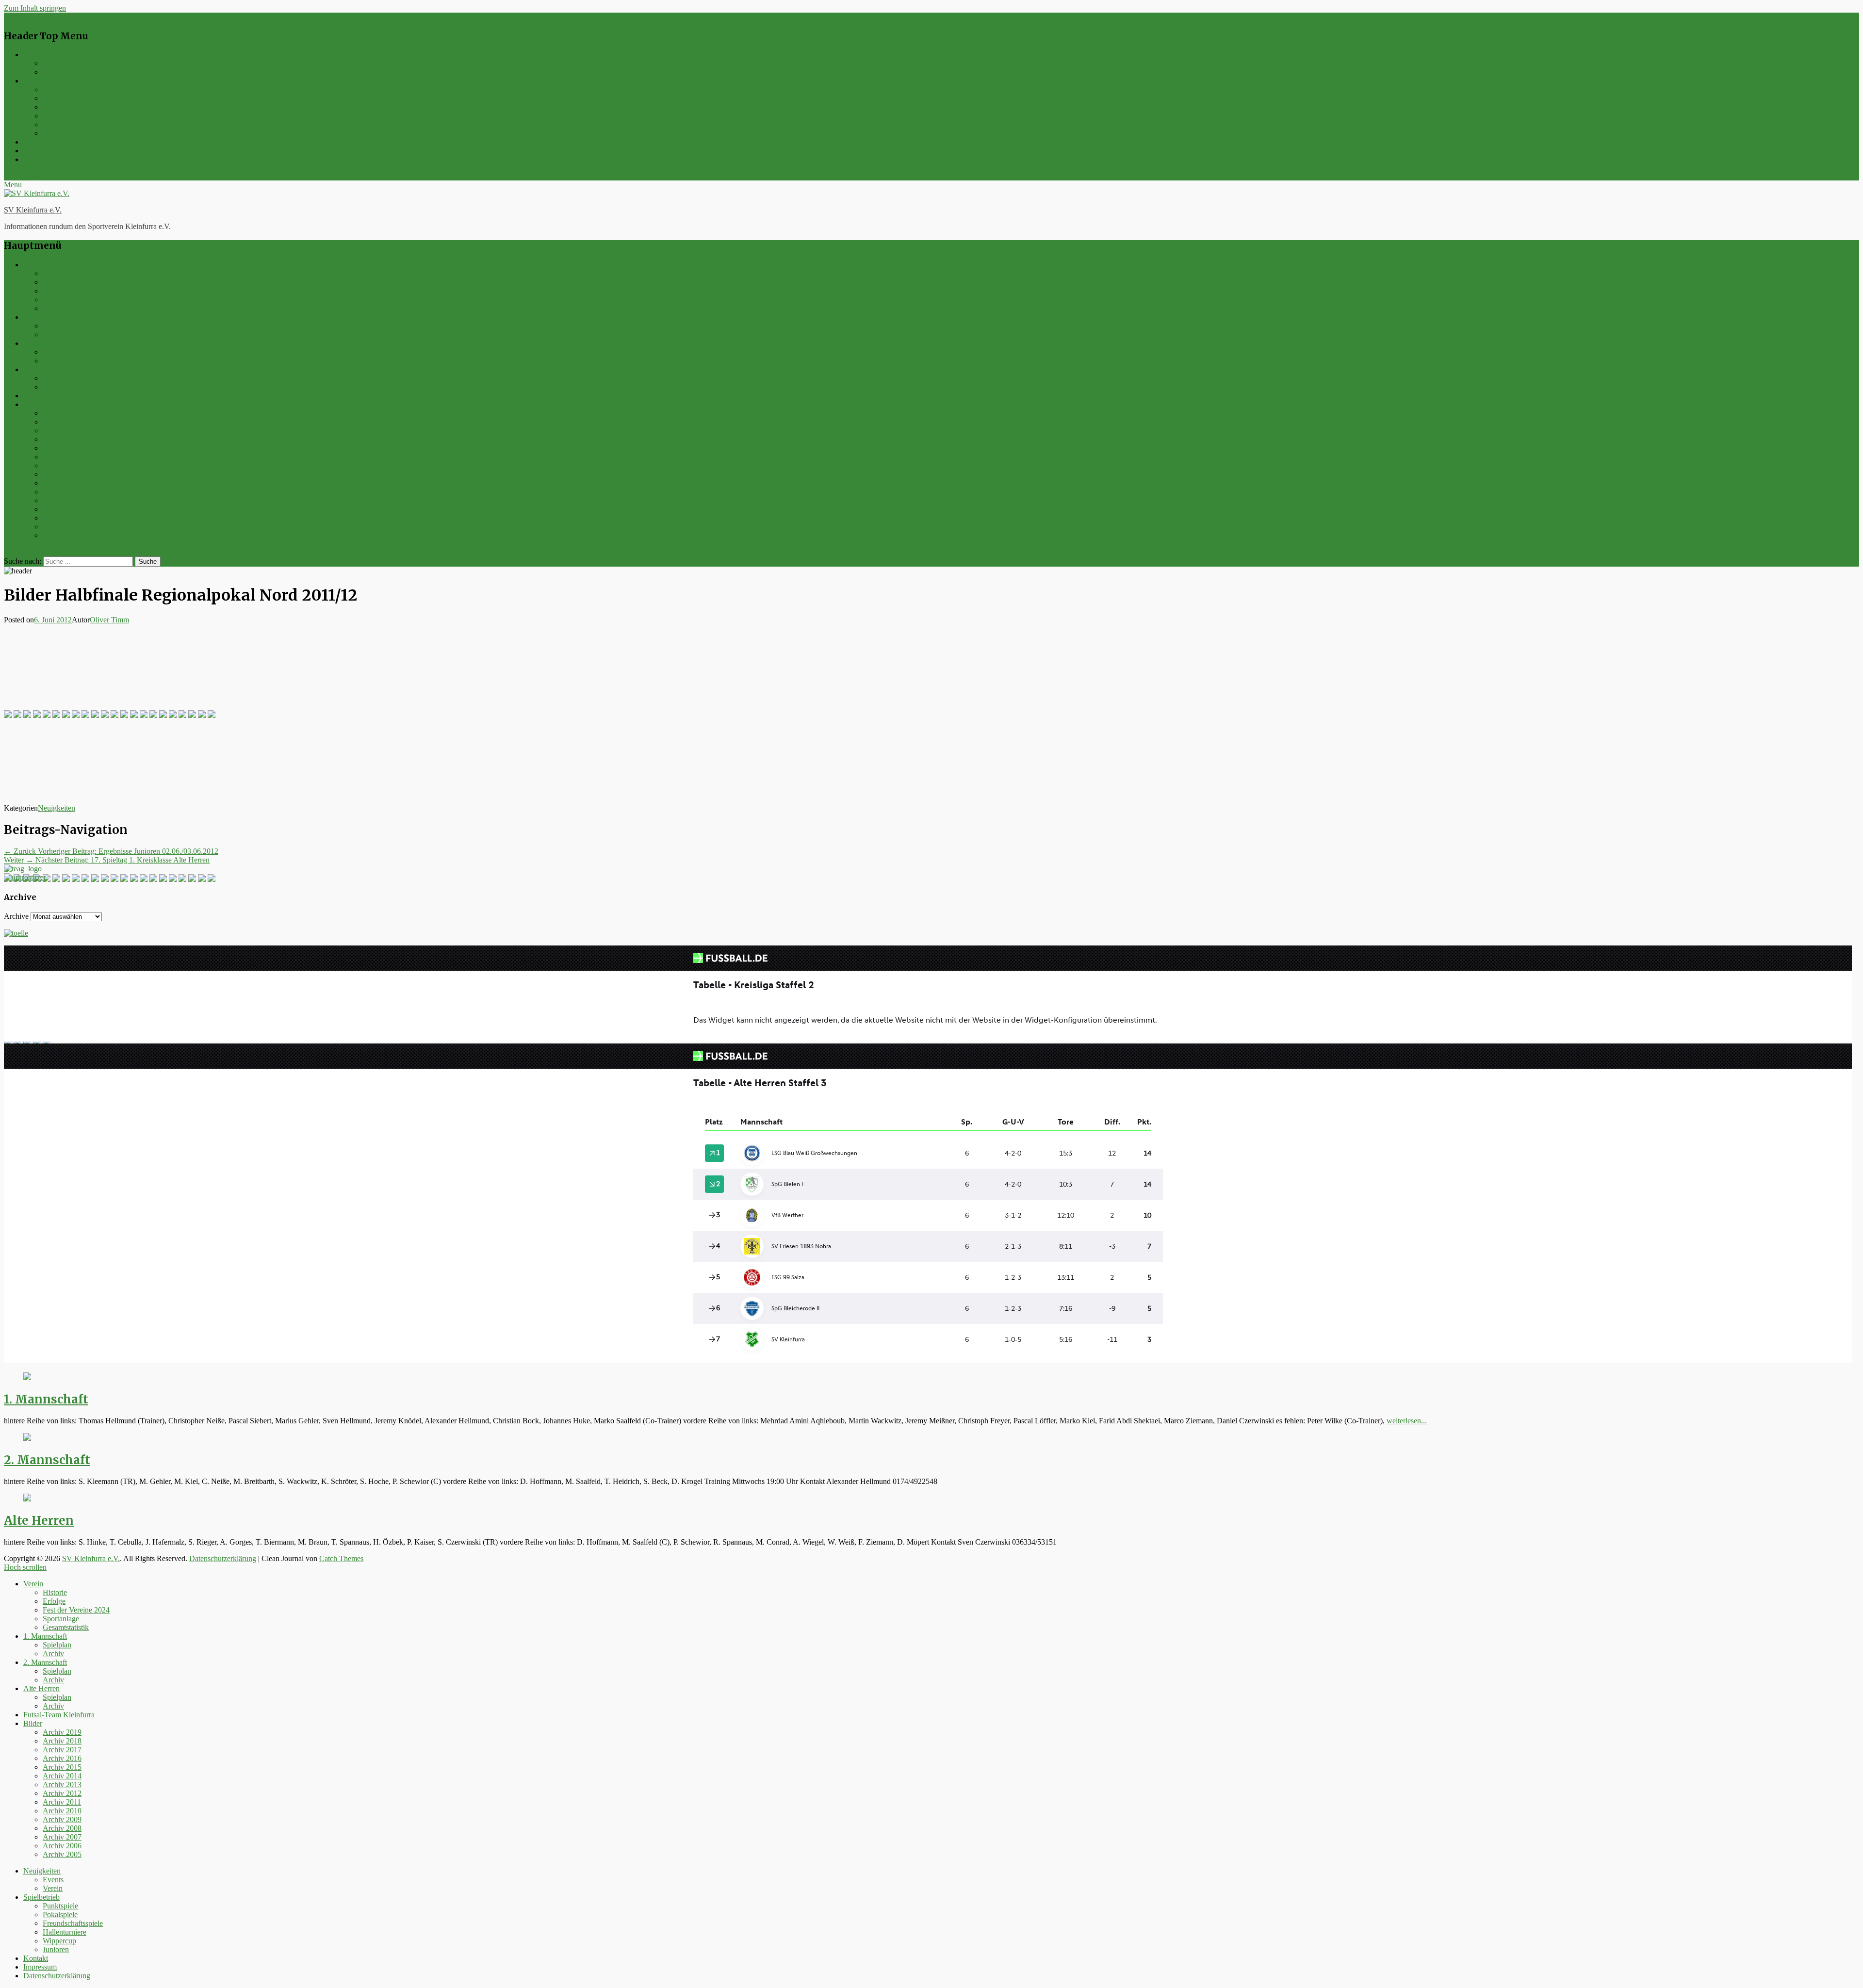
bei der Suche (25, 552)
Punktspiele (60, 90)
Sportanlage (61, 300)
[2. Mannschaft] (27, 1438)
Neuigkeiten (42, 55)
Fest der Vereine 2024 (76, 291)
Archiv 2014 (62, 457)
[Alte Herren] (27, 1499)
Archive (16, 916)
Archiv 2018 (62, 422)
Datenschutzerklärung (57, 159)
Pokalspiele (60, 98)
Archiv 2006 (62, 527)
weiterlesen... (1407, 1421)
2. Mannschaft (45, 343)
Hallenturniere (65, 116)
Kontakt (36, 142)
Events (53, 63)
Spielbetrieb (41, 81)
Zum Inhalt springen (35, 8)
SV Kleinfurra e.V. (33, 210)
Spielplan (57, 326)
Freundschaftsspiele (73, 107)
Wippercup (59, 124)
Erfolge (54, 282)
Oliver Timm (109, 620)
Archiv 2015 (62, 448)
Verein (53, 72)
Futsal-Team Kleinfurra (59, 396)
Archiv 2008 (62, 509)
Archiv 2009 (62, 500)
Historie (55, 273)
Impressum (40, 151)
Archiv (53, 334)
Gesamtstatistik (66, 308)
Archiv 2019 (62, 413)
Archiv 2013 (62, 465)
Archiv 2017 (62, 431)
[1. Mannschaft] (27, 1377)
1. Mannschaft (45, 317)
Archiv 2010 (62, 492)
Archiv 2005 (62, 535)
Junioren (56, 133)
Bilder (33, 404)
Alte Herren (41, 369)
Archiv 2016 (62, 439)
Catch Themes (341, 1558)
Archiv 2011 (62, 483)
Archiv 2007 (62, 518)
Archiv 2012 (62, 474)
